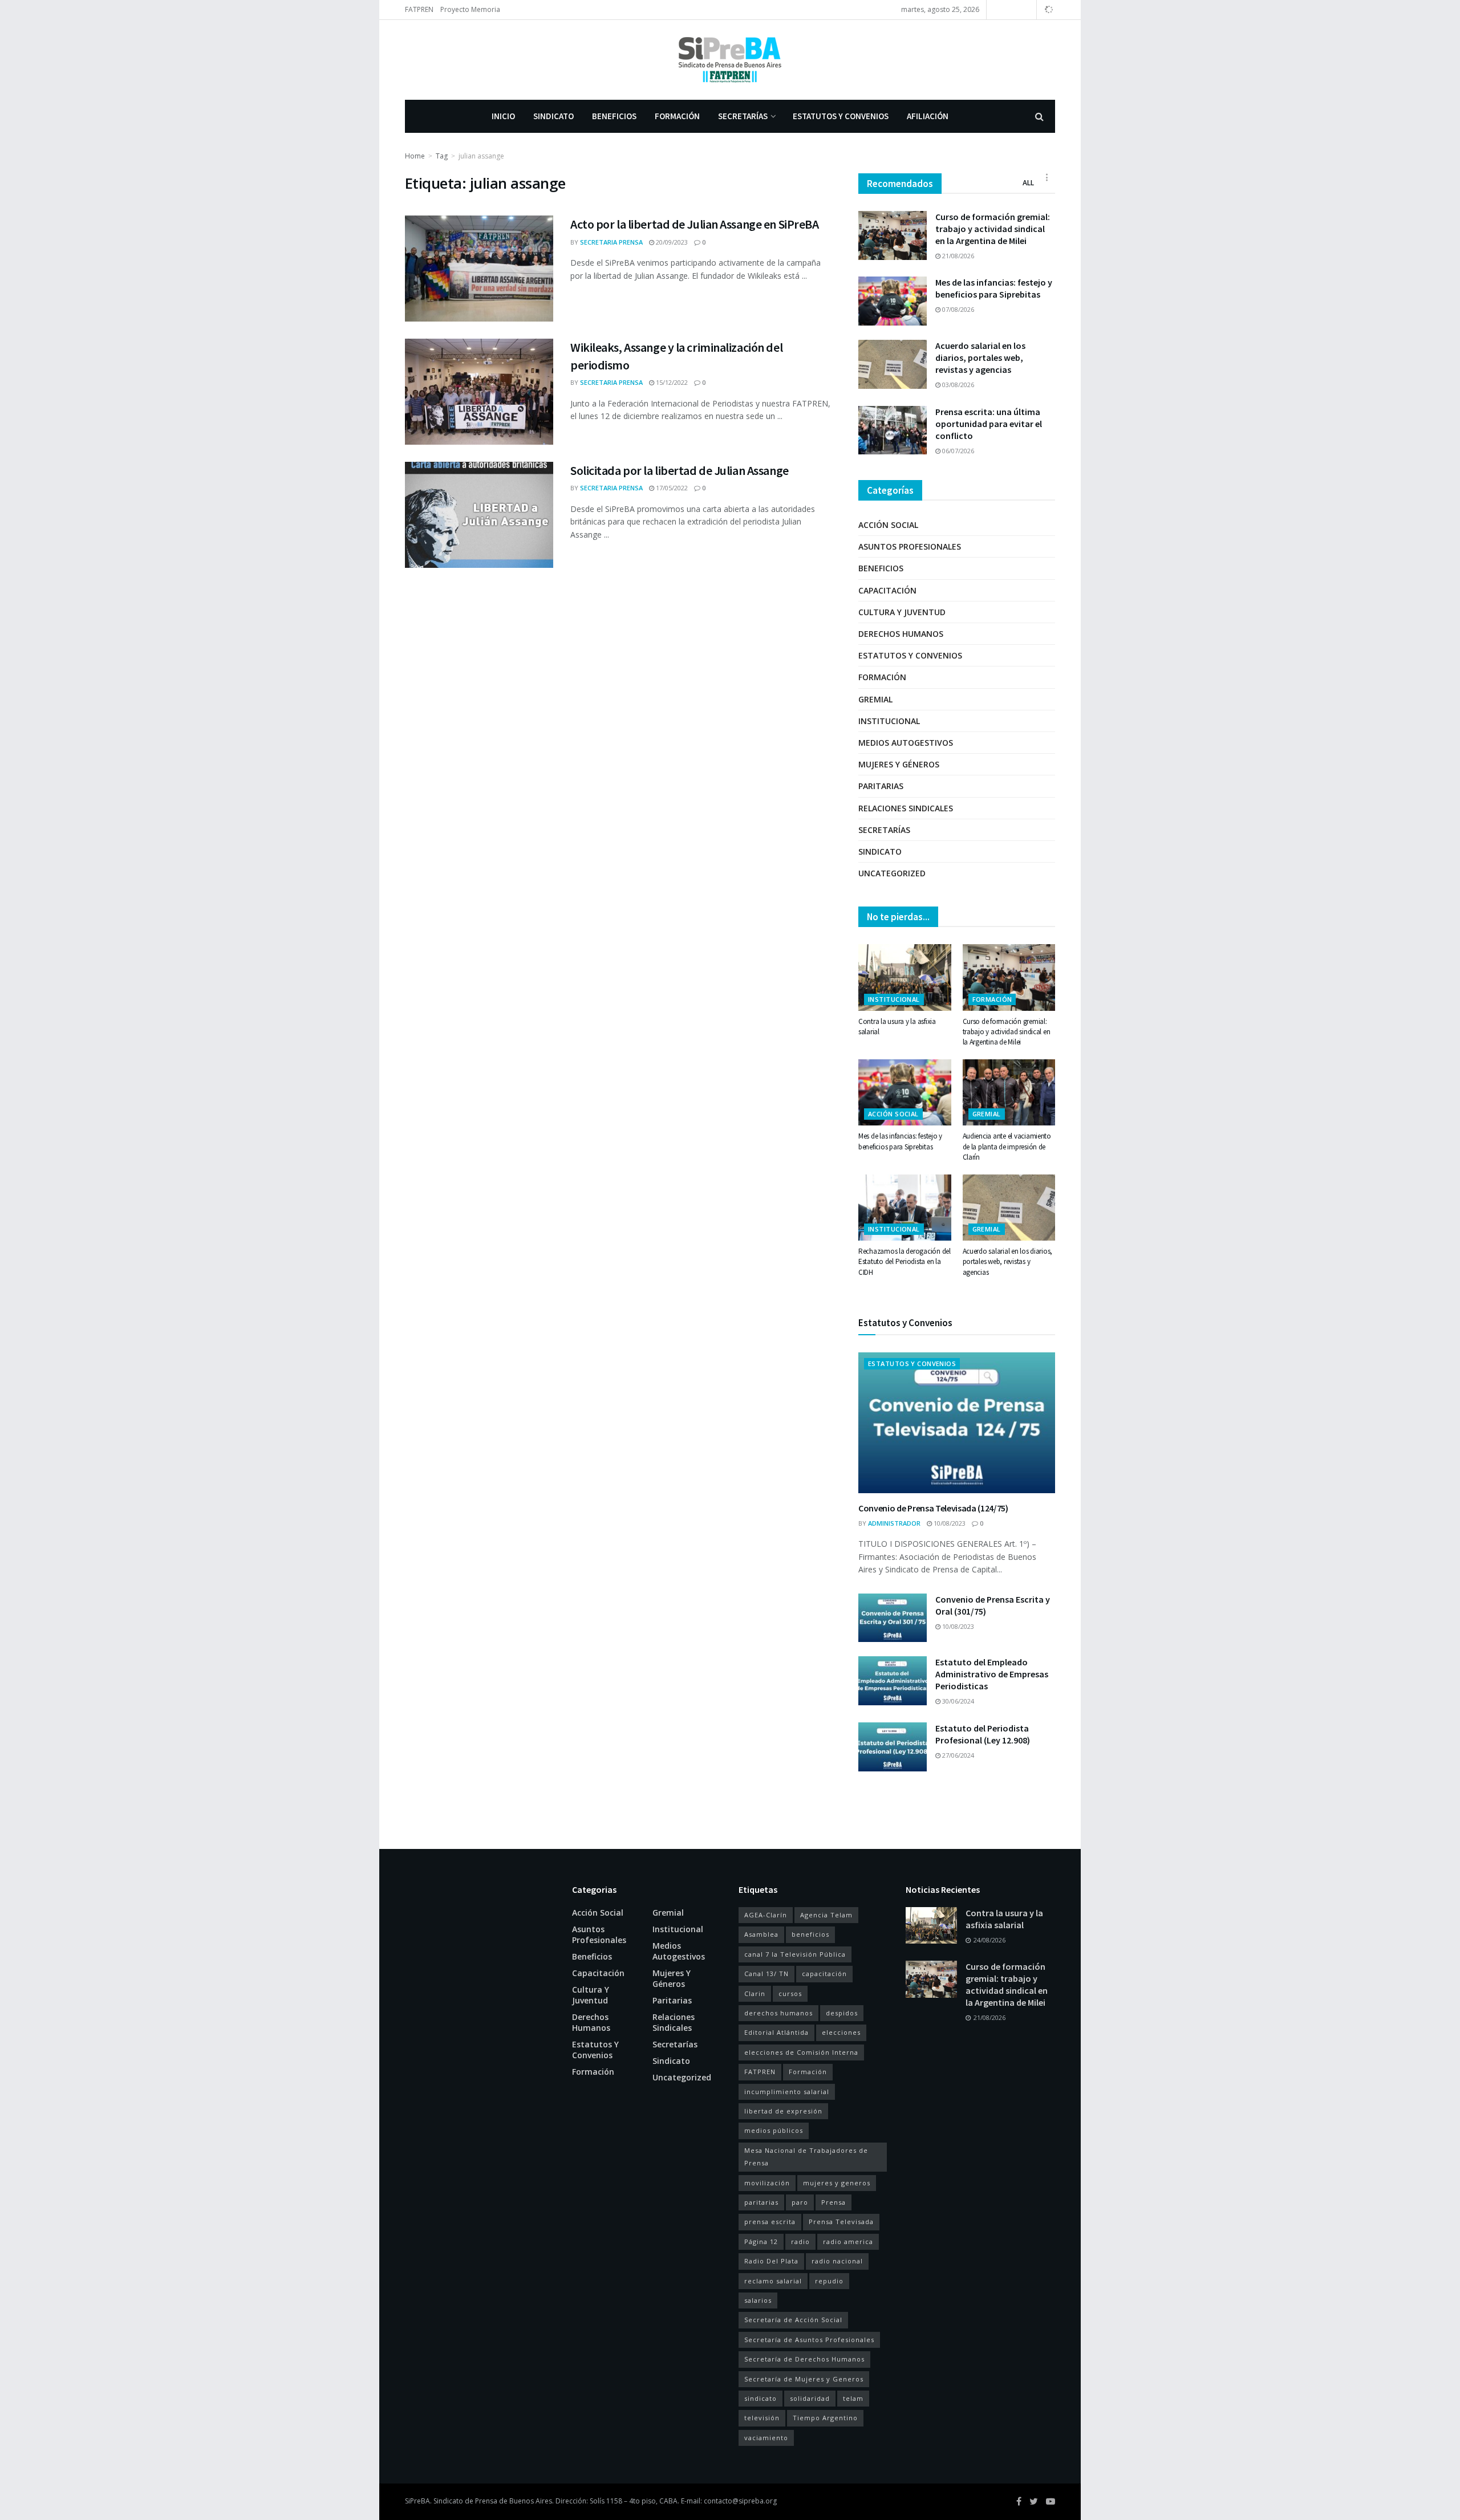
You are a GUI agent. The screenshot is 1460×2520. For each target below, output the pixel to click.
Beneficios (614, 116)
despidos (842, 2013)
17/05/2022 (671, 488)
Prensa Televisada (841, 2222)
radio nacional (837, 2261)
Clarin (755, 1993)
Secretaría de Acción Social (793, 2320)
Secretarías (743, 116)
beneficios (810, 1934)
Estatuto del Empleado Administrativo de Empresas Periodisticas (992, 1674)
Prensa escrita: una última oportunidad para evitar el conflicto (989, 424)
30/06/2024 (957, 1701)
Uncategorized (892, 873)
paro (800, 2202)
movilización (767, 2183)
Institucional (889, 721)
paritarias (761, 2202)
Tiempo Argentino (825, 2418)
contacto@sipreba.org (740, 2501)
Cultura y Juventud (902, 612)
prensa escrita (770, 2222)
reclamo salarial (773, 2281)
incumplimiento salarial (787, 2092)
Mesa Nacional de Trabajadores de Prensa (806, 2157)
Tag (442, 156)
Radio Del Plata (771, 2261)
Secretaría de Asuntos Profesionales (809, 2340)
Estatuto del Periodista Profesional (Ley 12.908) (983, 1734)
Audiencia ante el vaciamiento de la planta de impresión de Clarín (1007, 1146)
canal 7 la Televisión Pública (795, 1954)
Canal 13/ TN (766, 1974)
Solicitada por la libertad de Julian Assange (680, 470)
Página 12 (761, 2241)
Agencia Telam (826, 1915)
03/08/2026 (957, 385)
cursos (790, 1993)
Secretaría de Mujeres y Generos (804, 2379)
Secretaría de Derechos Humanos (804, 2359)
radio (800, 2241)
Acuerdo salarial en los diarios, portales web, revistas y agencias (980, 357)
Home (415, 156)
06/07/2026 (957, 451)
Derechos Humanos (901, 634)
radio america (848, 2241)
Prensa (834, 2202)
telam (853, 2398)
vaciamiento (766, 2438)
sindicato (761, 2398)
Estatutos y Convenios (841, 116)
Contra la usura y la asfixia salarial (1004, 1919)
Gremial (875, 699)
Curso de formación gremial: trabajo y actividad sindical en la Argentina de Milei (993, 229)
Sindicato (553, 116)
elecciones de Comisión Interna (801, 2052)
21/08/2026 (957, 256)
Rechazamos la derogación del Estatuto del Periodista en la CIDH (905, 1261)
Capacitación (887, 590)
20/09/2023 (671, 242)
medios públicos (774, 2130)
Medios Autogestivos (906, 743)
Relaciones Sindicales (906, 808)
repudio (829, 2281)
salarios (758, 2300)
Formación (677, 116)
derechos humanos (778, 2013)
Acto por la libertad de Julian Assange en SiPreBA (694, 224)
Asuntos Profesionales (910, 546)
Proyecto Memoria (470, 9)
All (1028, 183)
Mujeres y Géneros (899, 764)
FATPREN (419, 9)
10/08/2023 (949, 1523)
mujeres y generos (837, 2183)
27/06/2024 (957, 1755)
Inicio (503, 116)
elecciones (841, 2032)
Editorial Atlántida (776, 2032)
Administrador (894, 1523)
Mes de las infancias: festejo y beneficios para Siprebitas (994, 288)
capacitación (824, 1974)
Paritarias (881, 786)
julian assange (481, 156)
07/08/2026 (957, 309)
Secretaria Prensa (611, 242)
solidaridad (810, 2398)
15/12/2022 (671, 382)
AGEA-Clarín (766, 1915)
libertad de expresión (783, 2111)
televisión (762, 2418)
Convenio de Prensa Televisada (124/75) (933, 1508)
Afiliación (928, 116)
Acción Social (888, 525)
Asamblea (761, 1934)
